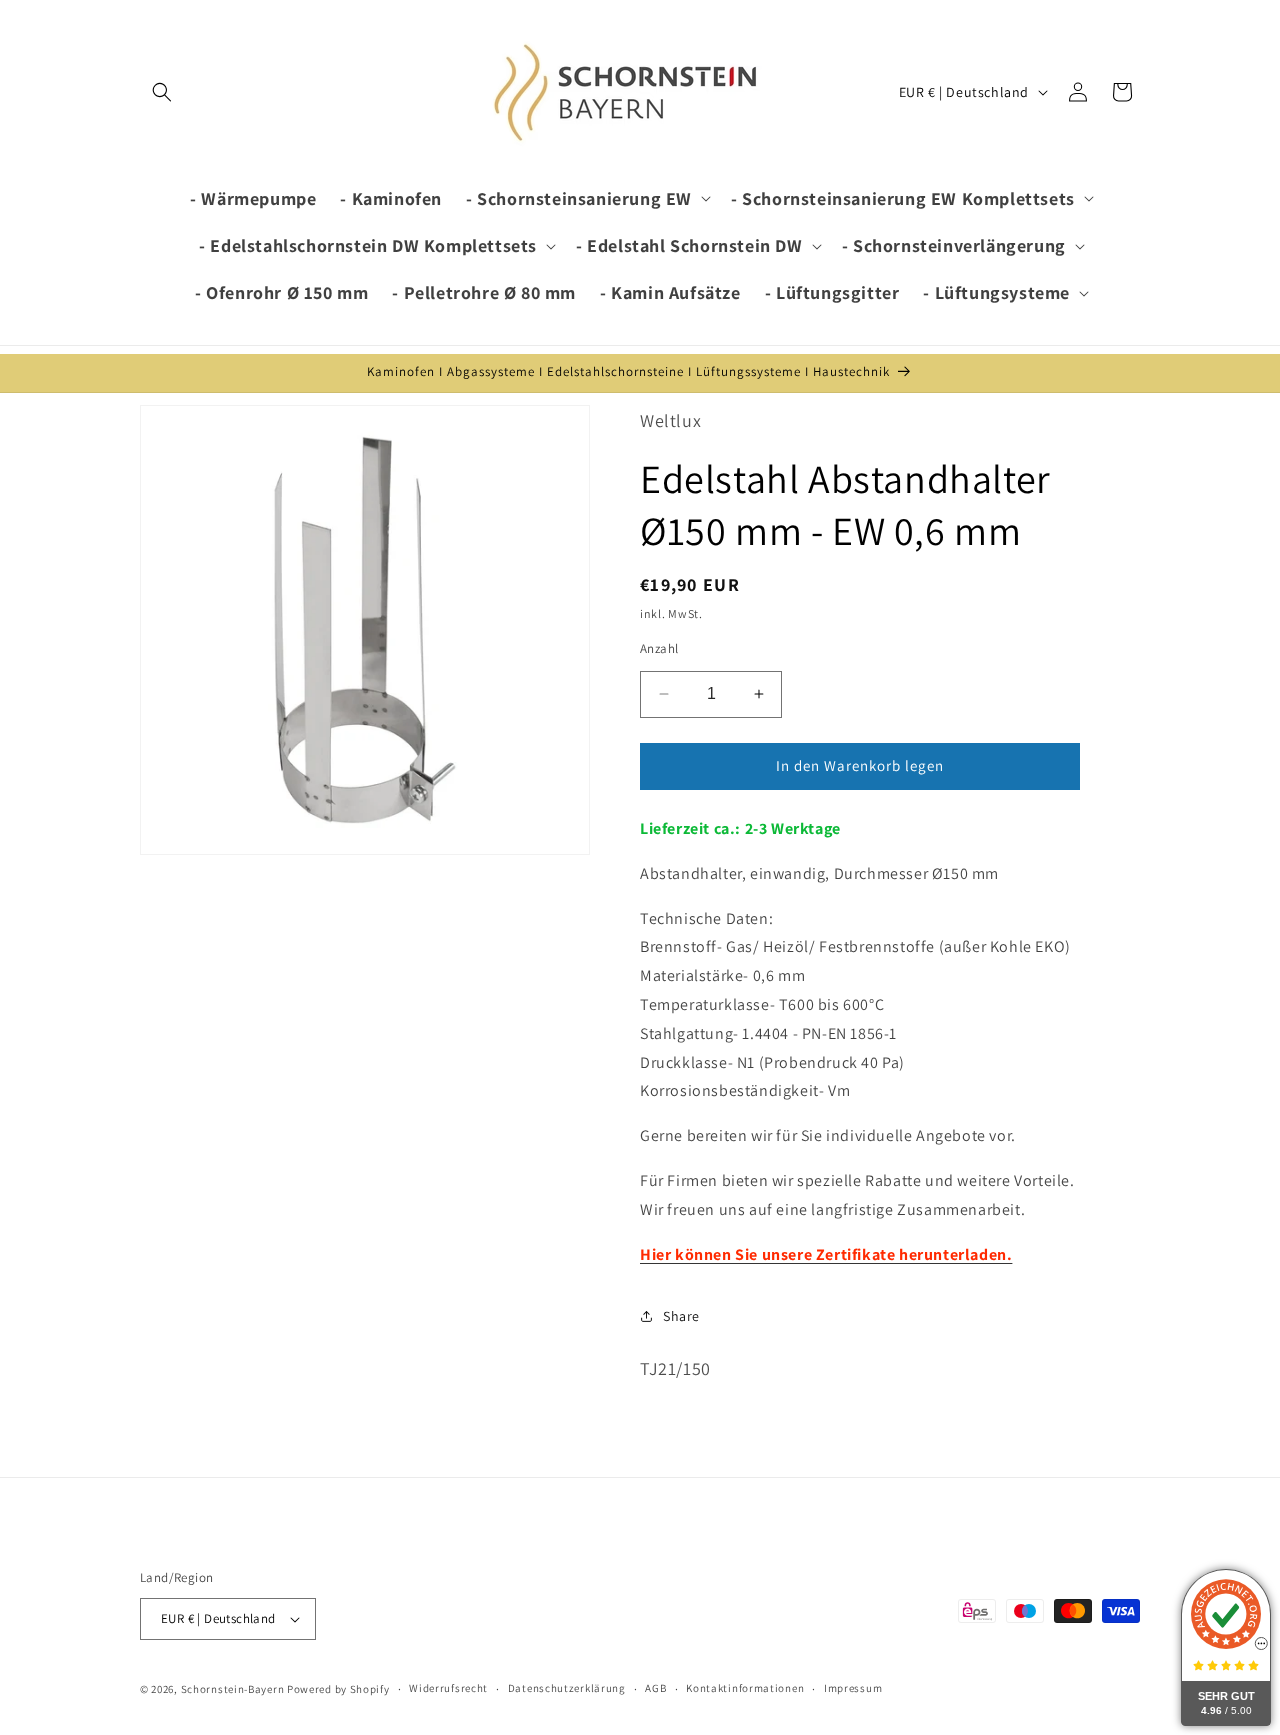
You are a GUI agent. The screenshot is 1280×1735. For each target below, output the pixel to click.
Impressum (853, 1688)
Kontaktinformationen (745, 1688)
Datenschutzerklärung (567, 1688)
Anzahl (659, 648)
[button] (162, 92)
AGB (655, 1688)
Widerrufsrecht (448, 1688)
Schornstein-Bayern (233, 1689)
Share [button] (681, 1316)
